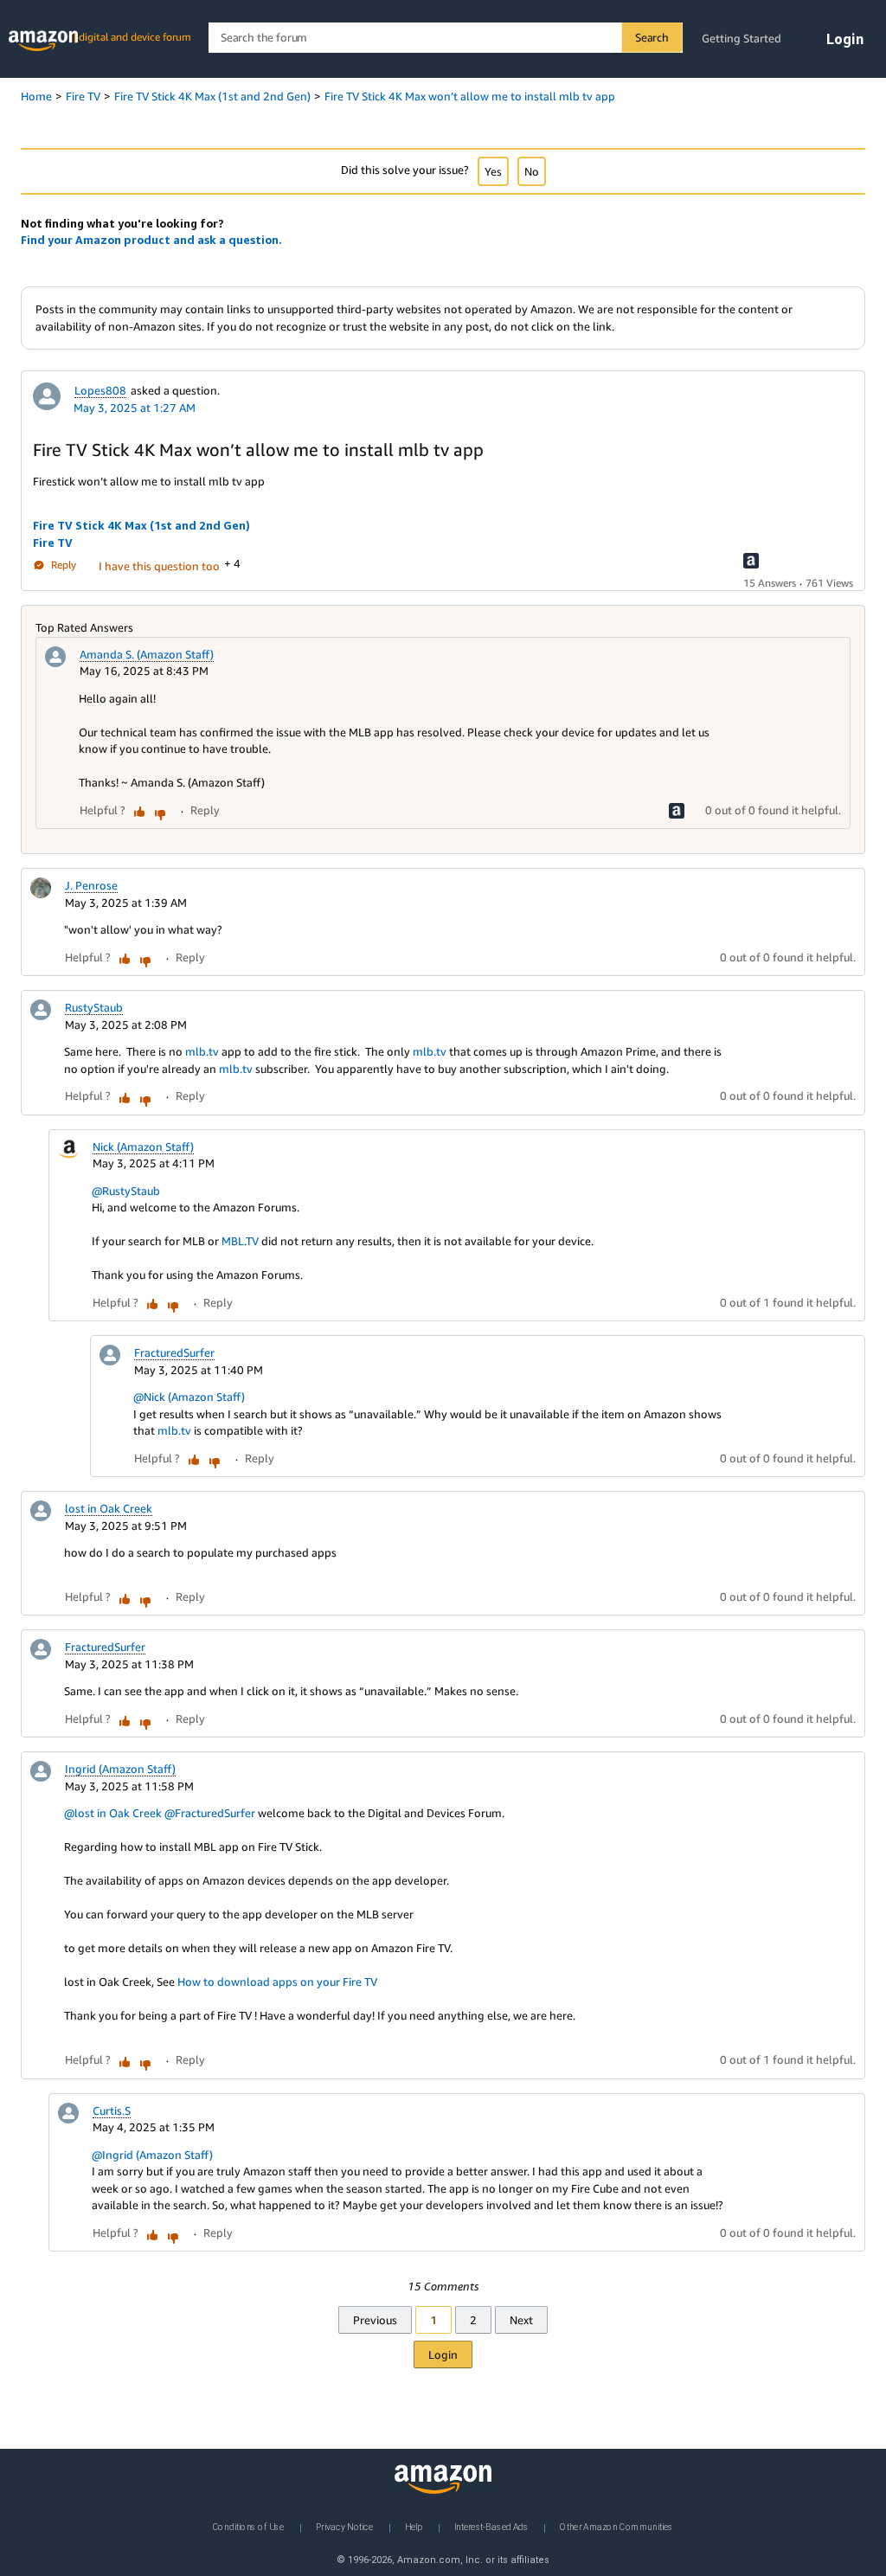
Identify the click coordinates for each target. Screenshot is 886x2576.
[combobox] (445, 38)
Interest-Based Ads (491, 2527)
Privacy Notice (344, 2527)
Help (414, 2527)
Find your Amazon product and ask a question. (151, 240)
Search (652, 37)
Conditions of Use (248, 2527)
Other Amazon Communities (616, 2527)
